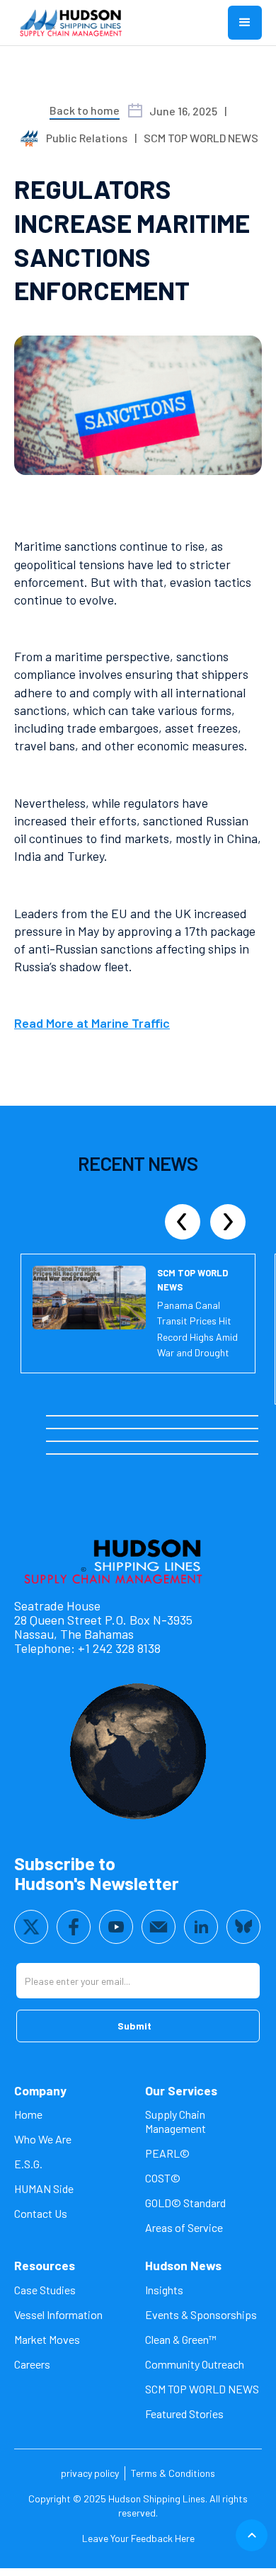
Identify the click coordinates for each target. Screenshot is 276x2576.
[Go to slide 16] (178, 1416)
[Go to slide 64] (161, 1441)
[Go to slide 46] (220, 1429)
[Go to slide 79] (76, 1454)
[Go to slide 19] (203, 1416)
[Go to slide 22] (229, 1416)
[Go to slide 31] (93, 1429)
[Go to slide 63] (152, 1441)
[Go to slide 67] (186, 1441)
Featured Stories (184, 2414)
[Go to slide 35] (127, 1429)
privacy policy (90, 2473)
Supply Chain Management (176, 2121)
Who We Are (43, 2139)
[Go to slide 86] (135, 1454)
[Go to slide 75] (254, 1441)
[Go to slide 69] (203, 1441)
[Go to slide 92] (186, 1454)
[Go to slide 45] (212, 1429)
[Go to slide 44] (203, 1429)
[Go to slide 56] (93, 1441)
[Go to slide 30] (84, 1429)
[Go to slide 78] (67, 1454)
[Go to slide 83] (110, 1454)
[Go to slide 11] (135, 1416)
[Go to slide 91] (178, 1454)
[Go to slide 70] (212, 1441)
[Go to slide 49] (246, 1429)
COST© (163, 2178)
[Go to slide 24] (246, 1416)
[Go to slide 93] (195, 1454)
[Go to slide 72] (229, 1441)
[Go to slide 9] (118, 1416)
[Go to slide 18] (195, 1416)
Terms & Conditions (173, 2473)
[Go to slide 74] (246, 1441)
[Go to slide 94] (203, 1454)
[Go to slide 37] (144, 1429)
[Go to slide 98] (237, 1454)
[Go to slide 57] (101, 1441)
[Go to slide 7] (101, 1416)
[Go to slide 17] (186, 1416)
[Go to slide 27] (59, 1429)
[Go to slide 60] (127, 1441)
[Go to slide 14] (161, 1416)
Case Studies (45, 2290)
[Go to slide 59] (118, 1441)
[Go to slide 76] (50, 1454)
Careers (32, 2364)
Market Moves (47, 2339)
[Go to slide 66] (178, 1441)
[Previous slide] (183, 1222)
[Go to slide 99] (246, 1454)
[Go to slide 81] (93, 1454)
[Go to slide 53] (67, 1441)
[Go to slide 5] (84, 1416)
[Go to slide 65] (169, 1441)
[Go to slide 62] (144, 1441)
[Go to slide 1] (50, 1416)
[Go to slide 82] (101, 1454)
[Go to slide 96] (220, 1454)
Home (28, 2114)
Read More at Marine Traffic (92, 1023)
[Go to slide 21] (220, 1416)
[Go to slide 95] (212, 1454)
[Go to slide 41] (178, 1429)
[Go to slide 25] (254, 1416)
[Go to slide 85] (127, 1454)
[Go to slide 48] (237, 1429)
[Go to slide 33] (110, 1429)
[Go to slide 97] (229, 1454)
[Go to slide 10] (127, 1416)
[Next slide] (228, 1222)
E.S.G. (28, 2164)
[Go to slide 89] (161, 1454)
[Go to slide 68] (195, 1441)
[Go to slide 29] (76, 1429)
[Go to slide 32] (101, 1429)
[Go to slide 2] (59, 1416)
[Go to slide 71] (220, 1441)
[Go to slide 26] (50, 1429)
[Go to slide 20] (212, 1416)
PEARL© (167, 2153)
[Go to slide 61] (135, 1441)
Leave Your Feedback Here (138, 2538)
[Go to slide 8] (110, 1416)
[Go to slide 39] (161, 1429)
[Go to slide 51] (50, 1441)
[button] (245, 23)
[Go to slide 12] (144, 1416)
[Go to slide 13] (152, 1416)
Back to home (85, 110)
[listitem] (138, 1329)
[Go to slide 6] (93, 1416)
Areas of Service (184, 2227)
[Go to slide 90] (169, 1454)
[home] (71, 23)
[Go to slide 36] (135, 1429)
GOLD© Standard (185, 2203)
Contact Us (41, 2213)
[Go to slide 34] (118, 1429)
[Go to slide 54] (76, 1441)
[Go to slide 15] (169, 1416)
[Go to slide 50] (254, 1429)
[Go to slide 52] (59, 1441)
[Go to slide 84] (118, 1454)
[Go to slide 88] (152, 1454)
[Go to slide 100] (254, 1454)
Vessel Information (58, 2314)
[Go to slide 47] (229, 1429)
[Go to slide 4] (76, 1416)
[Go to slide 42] (186, 1429)
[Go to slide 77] (59, 1454)
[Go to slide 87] (144, 1454)
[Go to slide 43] (195, 1429)
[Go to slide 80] (84, 1454)
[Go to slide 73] (237, 1441)
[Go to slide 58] (110, 1441)
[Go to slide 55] (84, 1441)
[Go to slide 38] (152, 1429)
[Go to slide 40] (169, 1429)
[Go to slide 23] (237, 1416)
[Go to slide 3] (67, 1416)
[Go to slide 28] (67, 1429)
